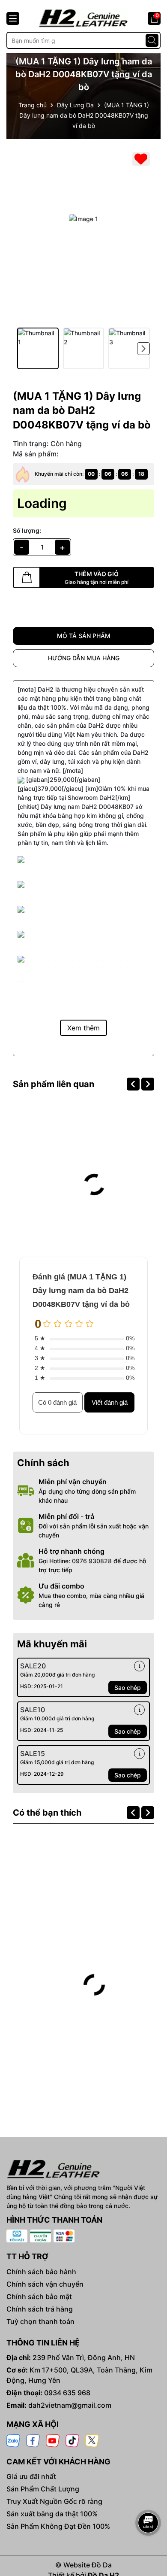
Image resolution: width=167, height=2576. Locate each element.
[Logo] (83, 18)
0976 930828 (92, 1561)
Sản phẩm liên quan (54, 1084)
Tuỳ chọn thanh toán (40, 2321)
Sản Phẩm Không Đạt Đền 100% (58, 2526)
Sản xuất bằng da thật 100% (52, 2514)
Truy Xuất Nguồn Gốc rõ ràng (54, 2501)
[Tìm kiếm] (152, 40)
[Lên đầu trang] (149, 2499)
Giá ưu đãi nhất (31, 2476)
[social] (13, 2440)
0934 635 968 (67, 2393)
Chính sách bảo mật (39, 2297)
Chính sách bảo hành (41, 2272)
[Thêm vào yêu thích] (141, 159)
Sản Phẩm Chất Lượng (43, 2489)
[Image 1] (83, 219)
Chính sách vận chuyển (45, 2284)
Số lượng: (27, 530)
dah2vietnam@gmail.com (70, 2405)
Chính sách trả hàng (40, 2309)
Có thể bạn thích (47, 1813)
